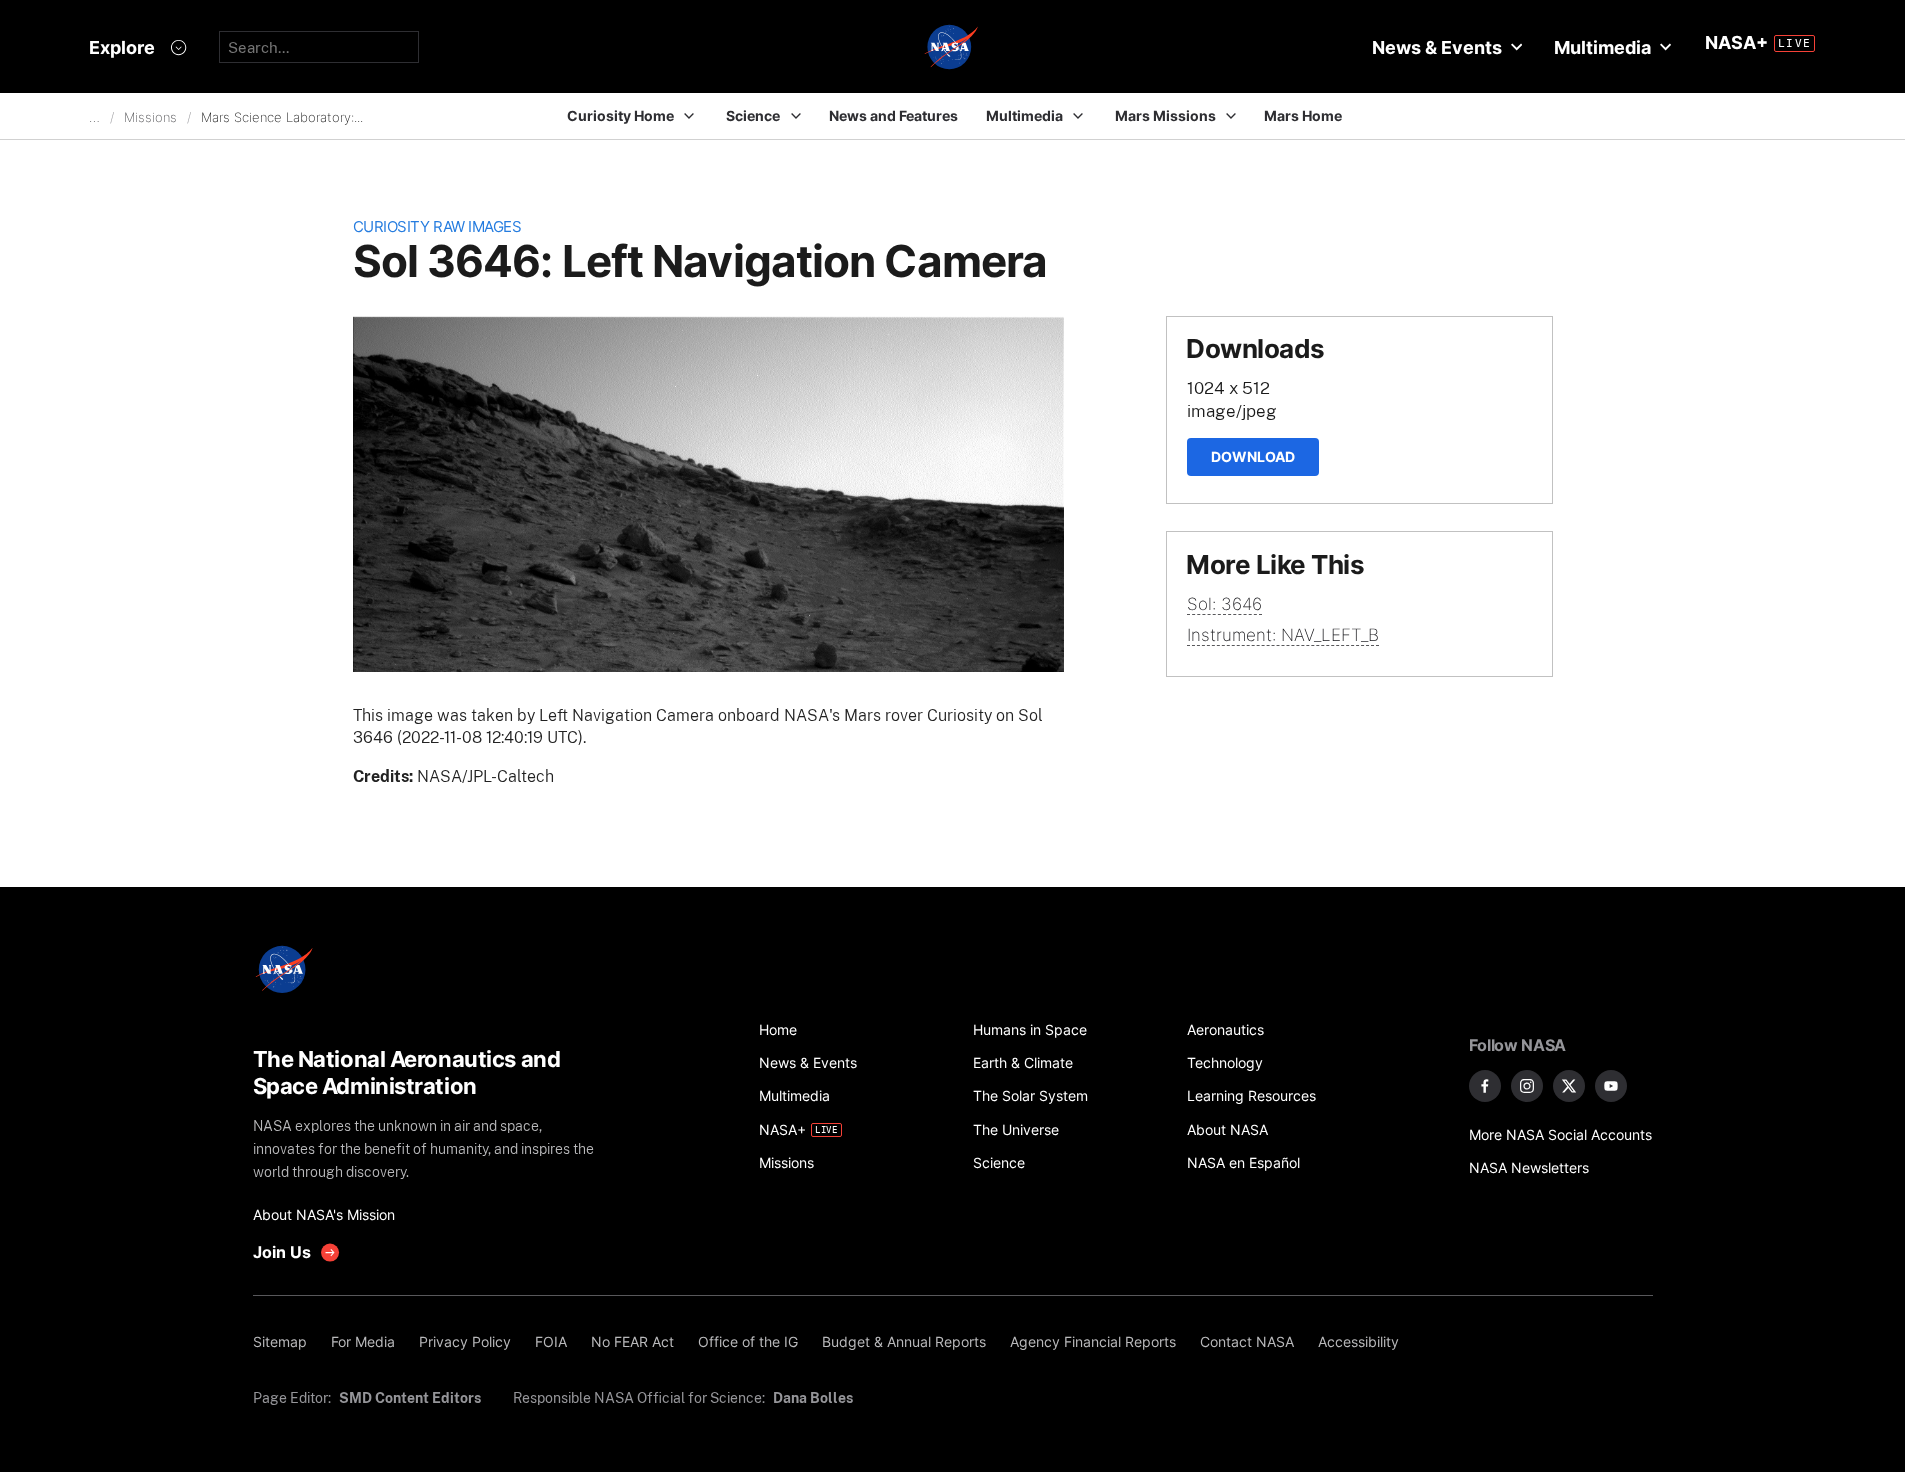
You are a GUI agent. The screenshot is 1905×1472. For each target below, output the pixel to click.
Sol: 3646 (1224, 604)
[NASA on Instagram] (1527, 1086)
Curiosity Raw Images (437, 226)
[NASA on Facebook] (1485, 1086)
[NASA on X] (1569, 1086)
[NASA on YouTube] (1611, 1086)
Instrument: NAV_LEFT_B (1283, 635)
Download (1253, 456)
